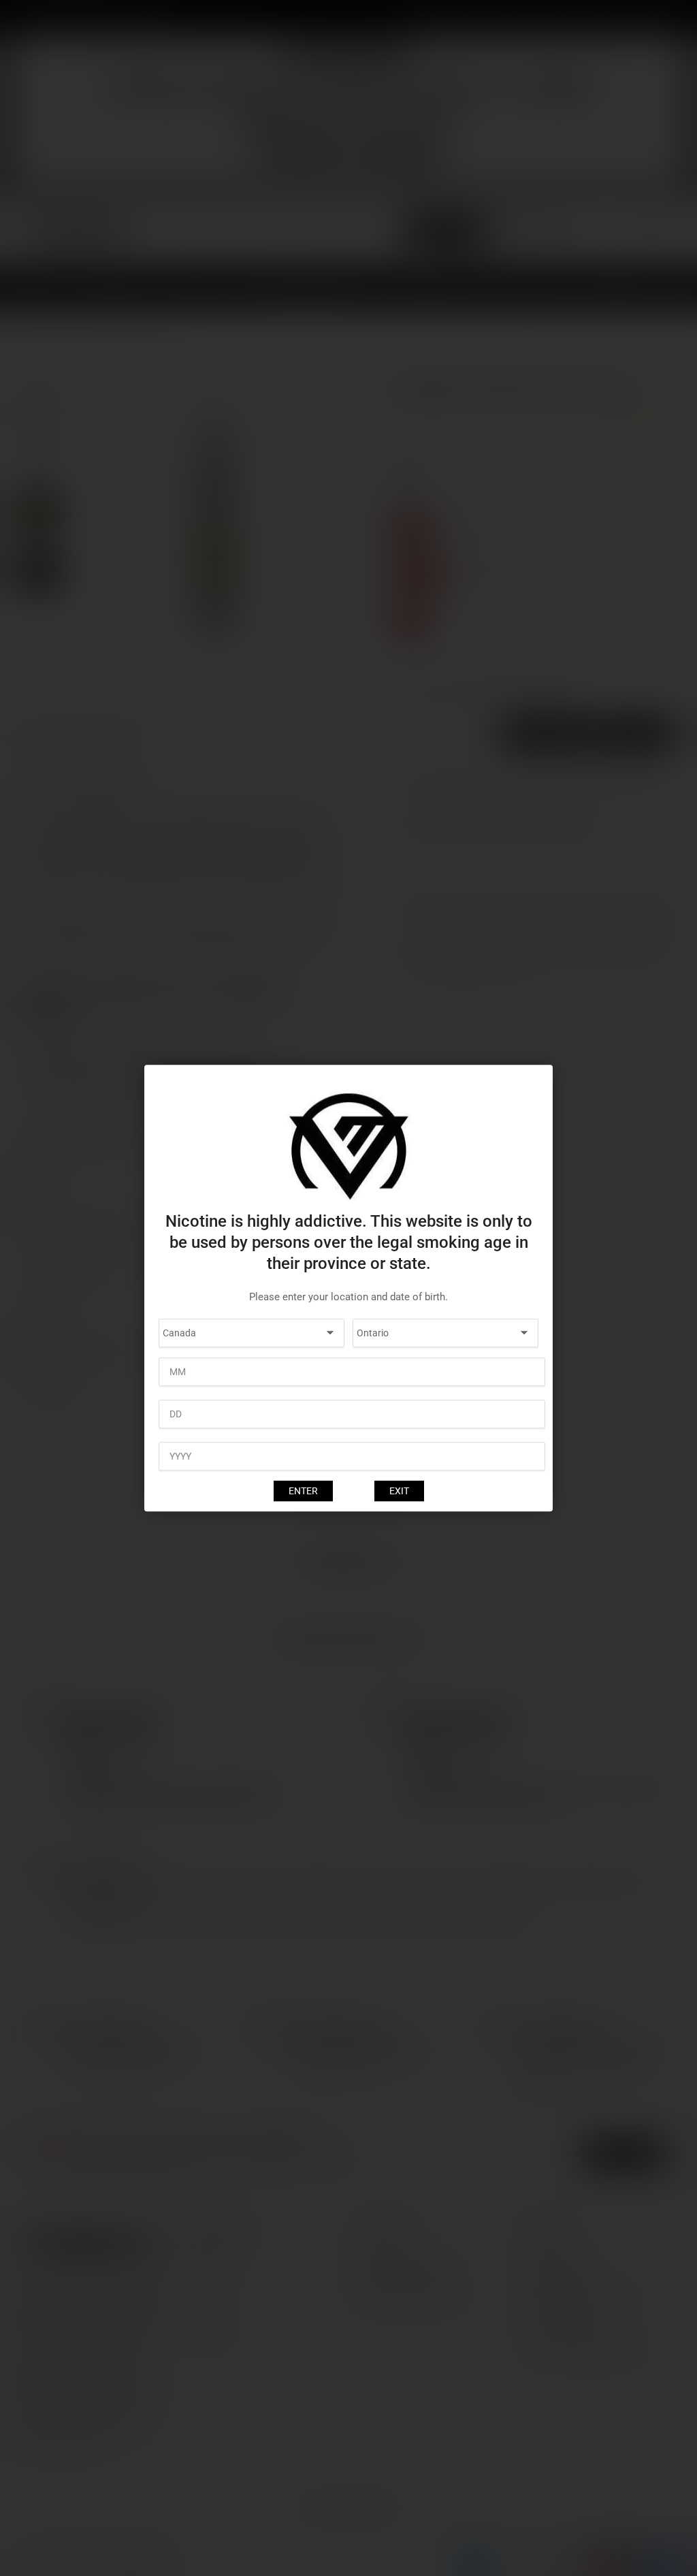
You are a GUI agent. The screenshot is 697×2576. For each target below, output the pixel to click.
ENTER (303, 1491)
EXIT (399, 1491)
